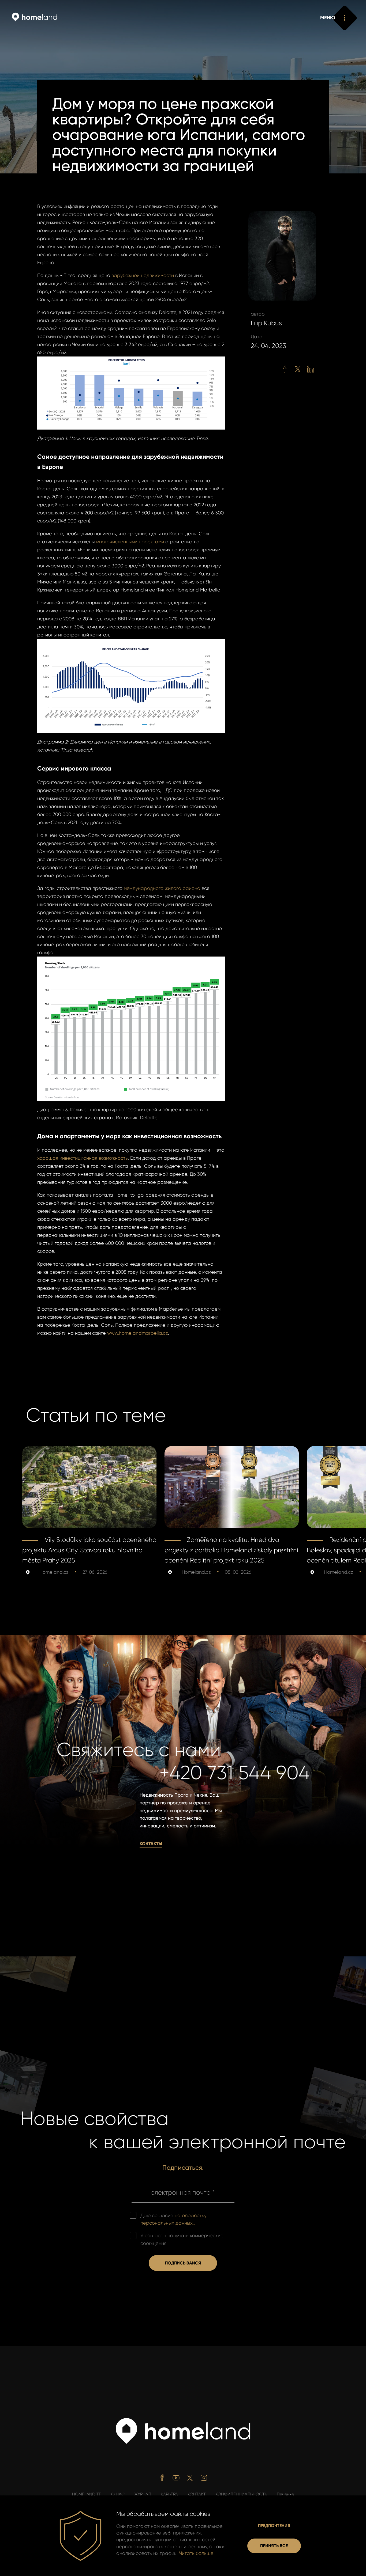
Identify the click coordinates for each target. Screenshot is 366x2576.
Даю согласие (173, 2219)
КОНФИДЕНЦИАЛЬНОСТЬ (241, 2494)
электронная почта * (183, 2192)
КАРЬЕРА (169, 2494)
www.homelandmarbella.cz (138, 1333)
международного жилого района (162, 888)
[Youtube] (176, 2478)
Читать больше (196, 2553)
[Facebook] (285, 369)
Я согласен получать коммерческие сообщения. (182, 2239)
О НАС (118, 2494)
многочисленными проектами (130, 542)
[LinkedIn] (311, 369)
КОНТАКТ (197, 2494)
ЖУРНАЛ (143, 2494)
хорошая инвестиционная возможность (83, 1158)
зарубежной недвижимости (143, 275)
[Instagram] (204, 2478)
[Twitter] (298, 369)
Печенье (285, 2494)
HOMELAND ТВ (87, 2494)
